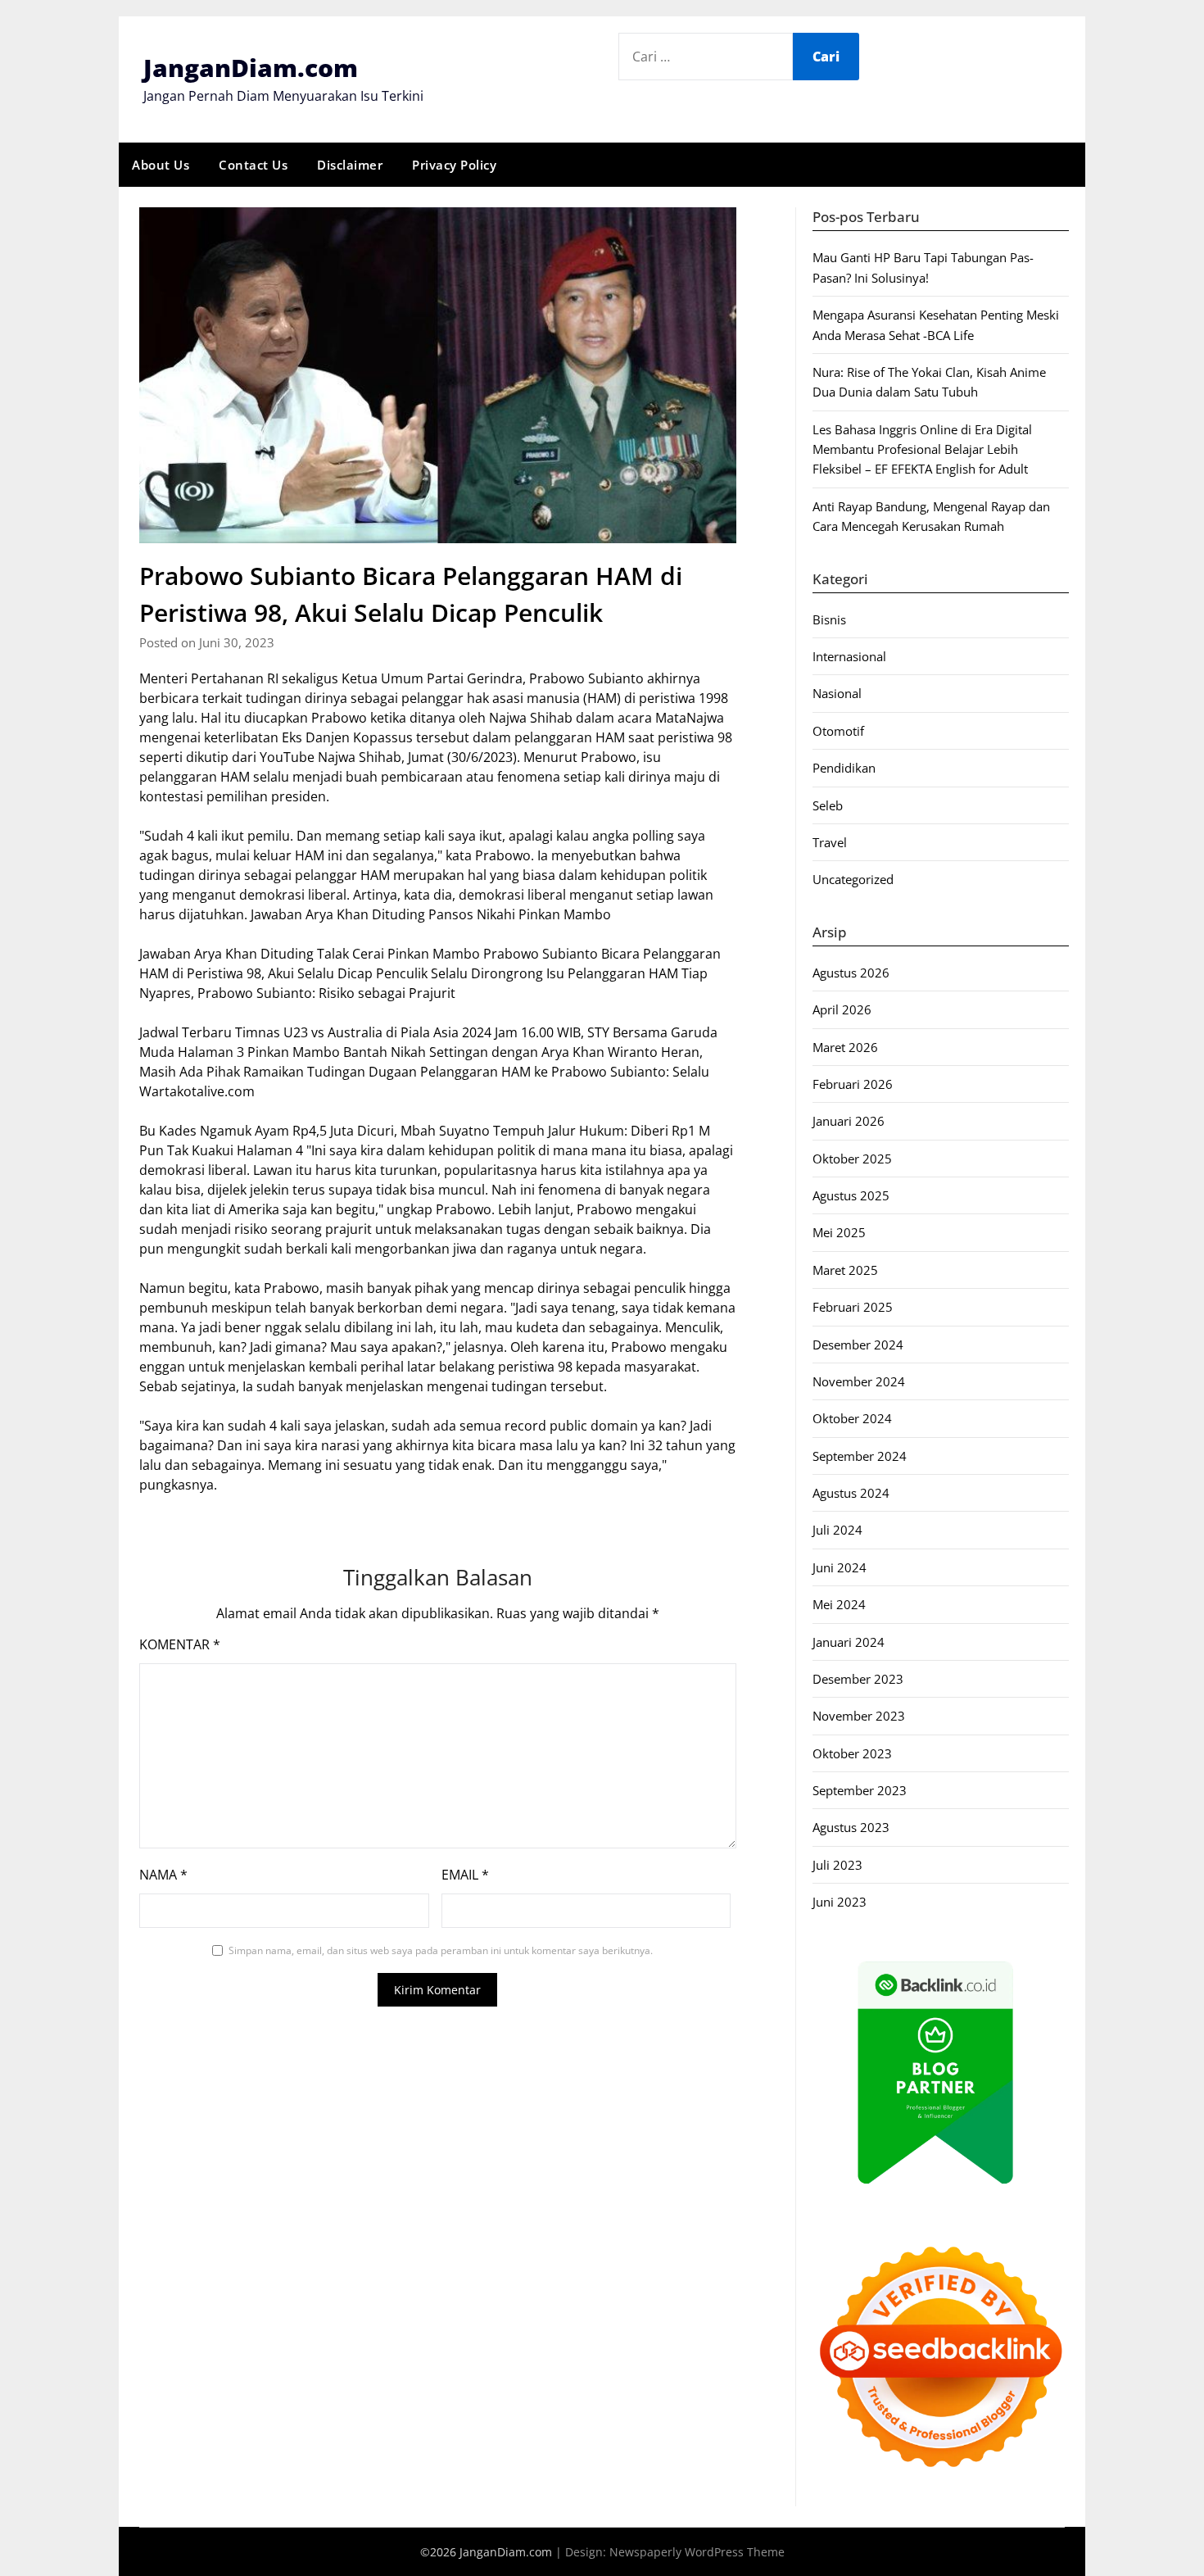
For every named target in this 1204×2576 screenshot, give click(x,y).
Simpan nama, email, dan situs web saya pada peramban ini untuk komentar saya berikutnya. (441, 1950)
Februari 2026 (853, 1084)
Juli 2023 (837, 1865)
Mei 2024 (839, 1604)
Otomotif (838, 731)
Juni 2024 (840, 1567)
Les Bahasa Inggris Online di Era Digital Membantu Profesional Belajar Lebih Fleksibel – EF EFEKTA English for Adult (922, 449)
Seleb (828, 805)
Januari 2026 (849, 1121)
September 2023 (860, 1790)
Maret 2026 (845, 1047)
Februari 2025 (853, 1307)
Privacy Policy (454, 165)
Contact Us (253, 165)
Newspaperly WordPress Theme (697, 2552)
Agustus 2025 (851, 1195)
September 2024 (860, 1456)
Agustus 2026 (851, 973)
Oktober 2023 (852, 1753)
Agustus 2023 (851, 1827)
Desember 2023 (858, 1679)
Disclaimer (350, 165)
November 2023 (859, 1716)
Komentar (180, 1644)
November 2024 (859, 1381)
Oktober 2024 (852, 1418)
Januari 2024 (849, 1642)
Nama (163, 1875)
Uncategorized (853, 879)
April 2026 (842, 1009)
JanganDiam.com (251, 68)
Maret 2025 (845, 1270)
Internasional (849, 656)
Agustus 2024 (851, 1493)
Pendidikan (844, 768)
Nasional (837, 693)
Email (465, 1875)
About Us (161, 165)
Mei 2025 (839, 1232)
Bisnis (829, 619)
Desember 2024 (858, 1345)
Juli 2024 (837, 1530)
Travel (830, 842)
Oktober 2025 (852, 1159)
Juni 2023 (840, 1902)
